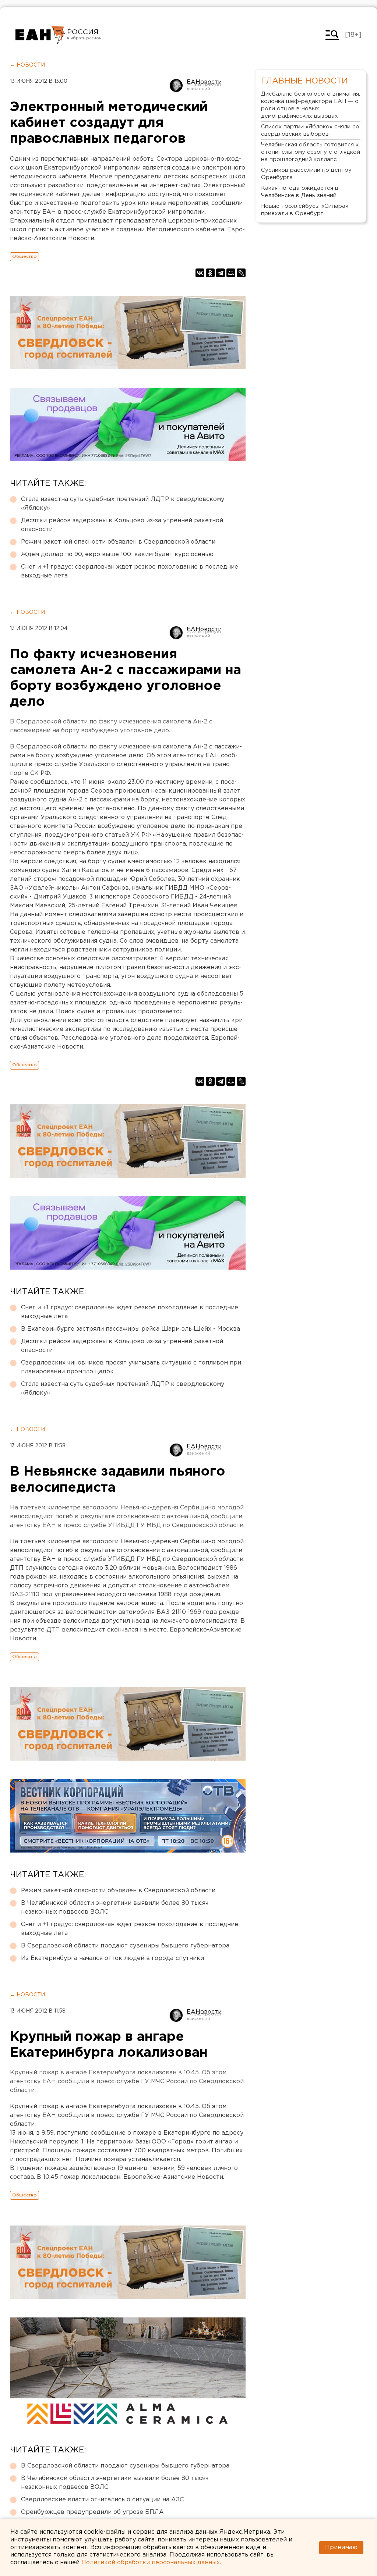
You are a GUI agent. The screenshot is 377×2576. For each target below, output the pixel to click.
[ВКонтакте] (200, 273)
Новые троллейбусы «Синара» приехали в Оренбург (305, 210)
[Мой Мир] (231, 273)
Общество (24, 257)
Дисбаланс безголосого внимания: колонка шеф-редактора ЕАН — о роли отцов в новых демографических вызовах (311, 105)
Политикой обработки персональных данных (151, 2563)
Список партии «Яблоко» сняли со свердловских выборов (310, 130)
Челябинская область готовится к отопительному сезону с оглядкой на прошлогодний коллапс (311, 152)
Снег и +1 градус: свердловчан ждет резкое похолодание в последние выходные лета (130, 571)
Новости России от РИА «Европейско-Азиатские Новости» (40, 35)
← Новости (27, 65)
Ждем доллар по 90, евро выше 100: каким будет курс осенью (117, 554)
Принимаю (341, 2547)
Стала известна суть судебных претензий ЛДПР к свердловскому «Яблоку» (123, 504)
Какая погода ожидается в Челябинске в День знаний (300, 192)
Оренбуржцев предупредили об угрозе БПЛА (92, 2512)
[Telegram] (221, 273)
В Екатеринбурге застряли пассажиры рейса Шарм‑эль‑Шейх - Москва (131, 1329)
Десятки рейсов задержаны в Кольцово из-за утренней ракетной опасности (122, 525)
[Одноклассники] (210, 273)
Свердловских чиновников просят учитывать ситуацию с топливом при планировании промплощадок (131, 1367)
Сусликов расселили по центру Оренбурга (306, 174)
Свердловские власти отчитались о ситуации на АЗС (102, 2500)
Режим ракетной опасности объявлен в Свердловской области (118, 542)
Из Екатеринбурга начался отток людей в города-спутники (112, 1958)
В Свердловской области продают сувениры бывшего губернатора (125, 1946)
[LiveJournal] (241, 273)
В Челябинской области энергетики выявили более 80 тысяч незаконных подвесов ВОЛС (115, 1908)
